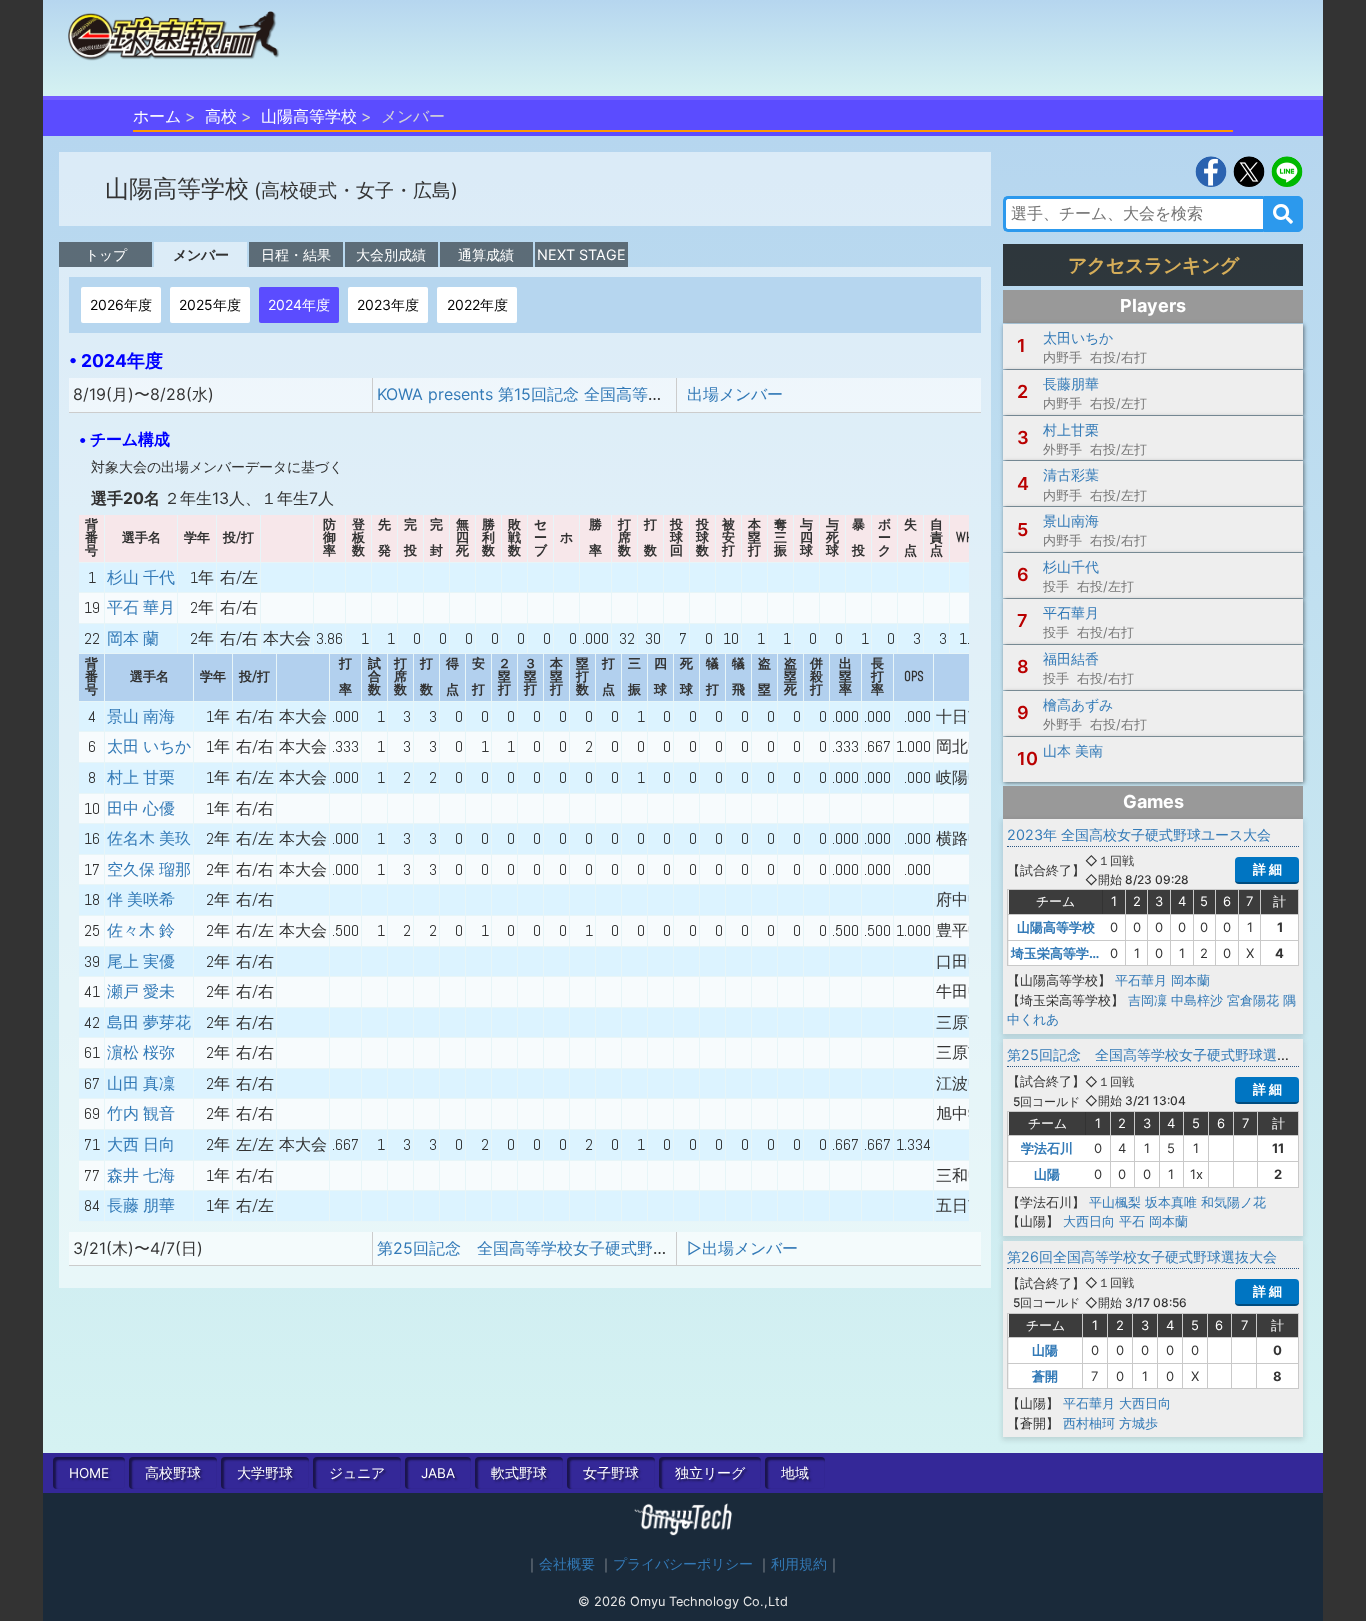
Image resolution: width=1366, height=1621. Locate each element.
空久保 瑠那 (149, 869)
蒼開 (1045, 1376)
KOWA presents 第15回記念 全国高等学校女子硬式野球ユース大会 (616, 394)
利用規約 (799, 1564)
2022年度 (477, 304)
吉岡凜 (1147, 1000)
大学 (265, 1473)
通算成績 (486, 254)
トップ (106, 254)
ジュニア (357, 1473)
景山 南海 (141, 716)
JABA (438, 1473)
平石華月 (1141, 980)
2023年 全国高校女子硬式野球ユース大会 (1139, 834)
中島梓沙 (1197, 1000)
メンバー (201, 254)
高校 (221, 116)
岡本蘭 (1190, 980)
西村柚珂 (1089, 1423)
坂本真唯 (1171, 1202)
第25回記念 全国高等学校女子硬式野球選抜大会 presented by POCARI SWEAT (675, 1248)
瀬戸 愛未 (141, 991)
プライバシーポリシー (683, 1564)
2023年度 (388, 304)
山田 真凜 (141, 1083)
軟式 (519, 1473)
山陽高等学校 (309, 116)
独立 (710, 1473)
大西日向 (1089, 1221)
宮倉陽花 (1253, 1000)
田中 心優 (141, 808)
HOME (89, 1473)
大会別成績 (391, 254)
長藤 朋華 (141, 1205)
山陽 (1047, 1174)
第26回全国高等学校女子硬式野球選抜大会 (1142, 1256)
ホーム (157, 116)
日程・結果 (296, 254)
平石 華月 (141, 607)
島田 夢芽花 (149, 1022)
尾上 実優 (141, 961)
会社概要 (567, 1564)
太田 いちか (149, 746)
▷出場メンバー (742, 1248)
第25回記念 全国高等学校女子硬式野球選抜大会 (1163, 1054)
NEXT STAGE (581, 254)
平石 (1132, 1221)
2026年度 (121, 304)
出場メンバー (735, 394)
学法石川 (1047, 1148)
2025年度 (210, 304)
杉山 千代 (141, 577)
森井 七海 (141, 1175)
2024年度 (299, 304)
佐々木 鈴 (141, 930)
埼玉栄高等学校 (1056, 953)
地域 (795, 1473)
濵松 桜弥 (141, 1052)
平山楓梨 (1115, 1202)
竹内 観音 (141, 1113)
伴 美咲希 (141, 899)
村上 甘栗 (141, 777)
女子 (611, 1473)
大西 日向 (141, 1144)
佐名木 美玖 (149, 838)
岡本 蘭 (133, 638)
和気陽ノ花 (1233, 1202)
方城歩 (1138, 1423)
